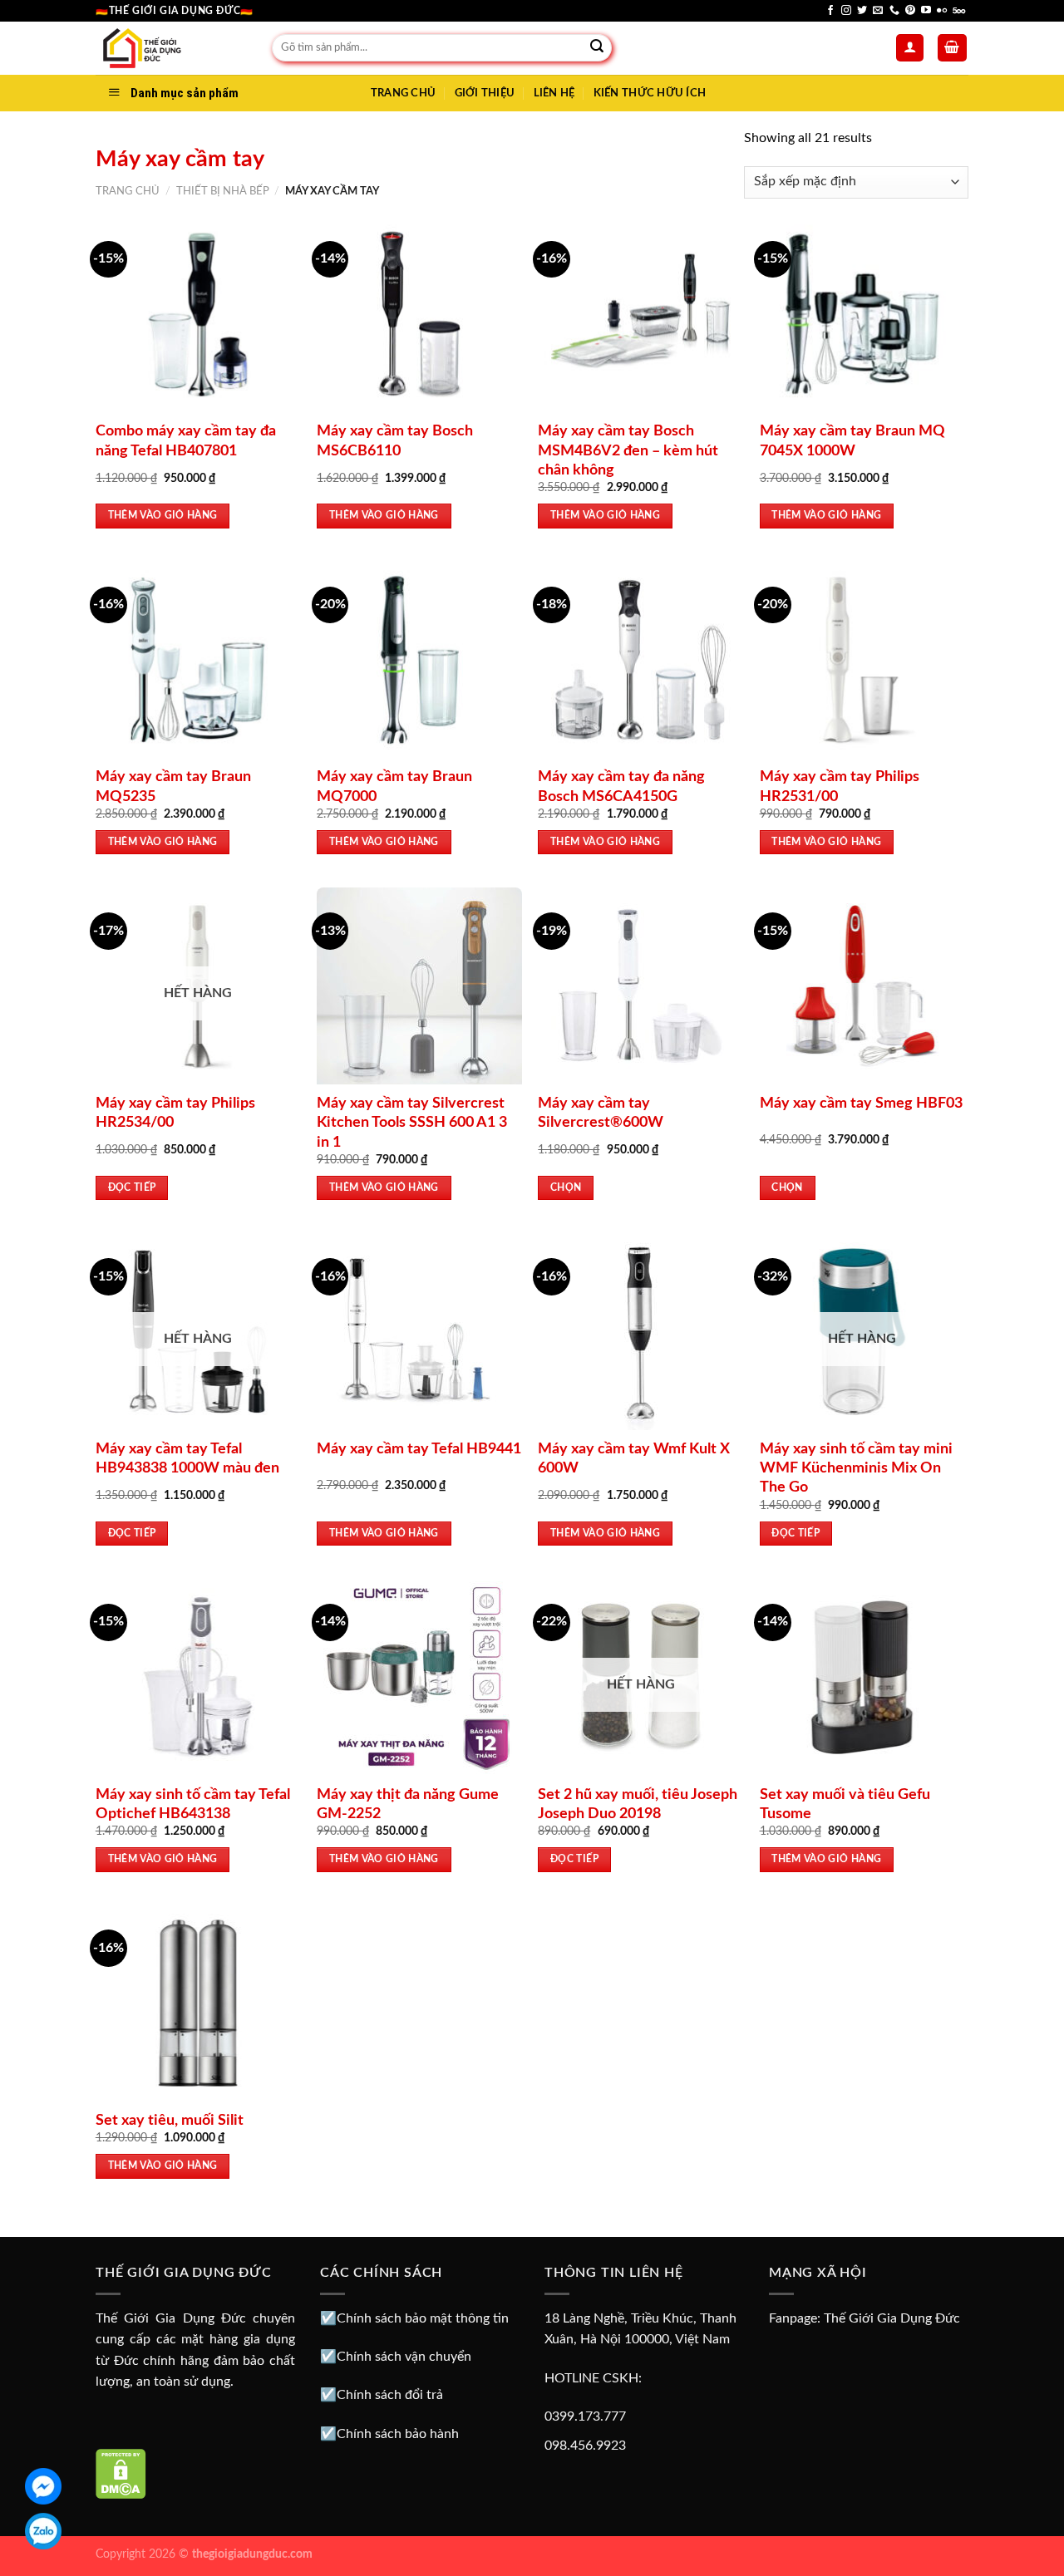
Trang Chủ (403, 93)
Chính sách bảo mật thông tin (423, 2318)
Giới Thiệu (485, 93)
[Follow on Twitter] (862, 11)
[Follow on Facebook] (830, 11)
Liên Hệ (554, 93)
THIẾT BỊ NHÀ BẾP (223, 191)
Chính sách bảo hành (398, 2434)
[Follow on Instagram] (846, 11)
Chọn (566, 1188)
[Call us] (894, 11)
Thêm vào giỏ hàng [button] (163, 516)
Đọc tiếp (132, 1188)
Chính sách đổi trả (390, 2395)
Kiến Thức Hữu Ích (650, 93)
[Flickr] (942, 11)
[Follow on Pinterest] (910, 11)
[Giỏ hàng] (953, 48)
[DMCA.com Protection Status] (121, 2473)
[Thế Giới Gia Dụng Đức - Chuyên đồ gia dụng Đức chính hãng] (171, 48)
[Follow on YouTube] (926, 11)
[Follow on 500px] (959, 11)
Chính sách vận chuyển (404, 2357)
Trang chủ (128, 191)
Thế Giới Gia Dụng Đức (892, 2318)
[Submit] (597, 48)
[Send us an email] (878, 11)
